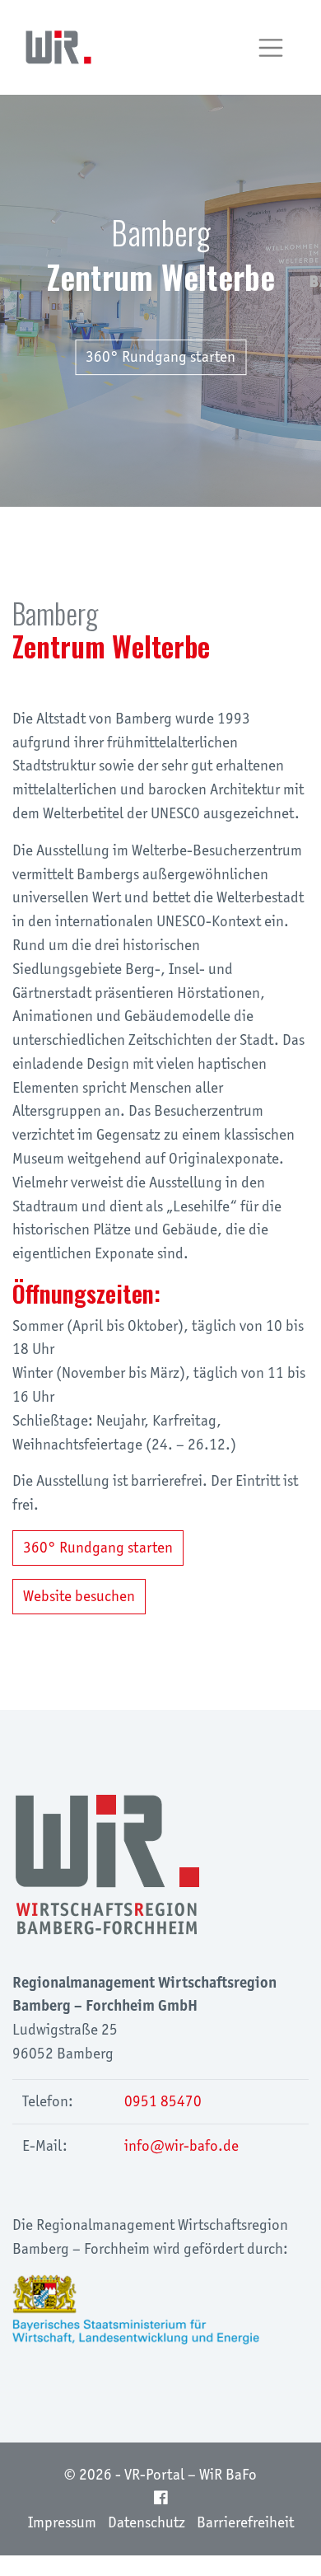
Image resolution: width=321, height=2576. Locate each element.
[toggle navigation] (271, 48)
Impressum (62, 2522)
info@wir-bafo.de (181, 2145)
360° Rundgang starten (160, 356)
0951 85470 (163, 2101)
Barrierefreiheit (245, 2522)
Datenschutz (147, 2522)
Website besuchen (79, 1596)
